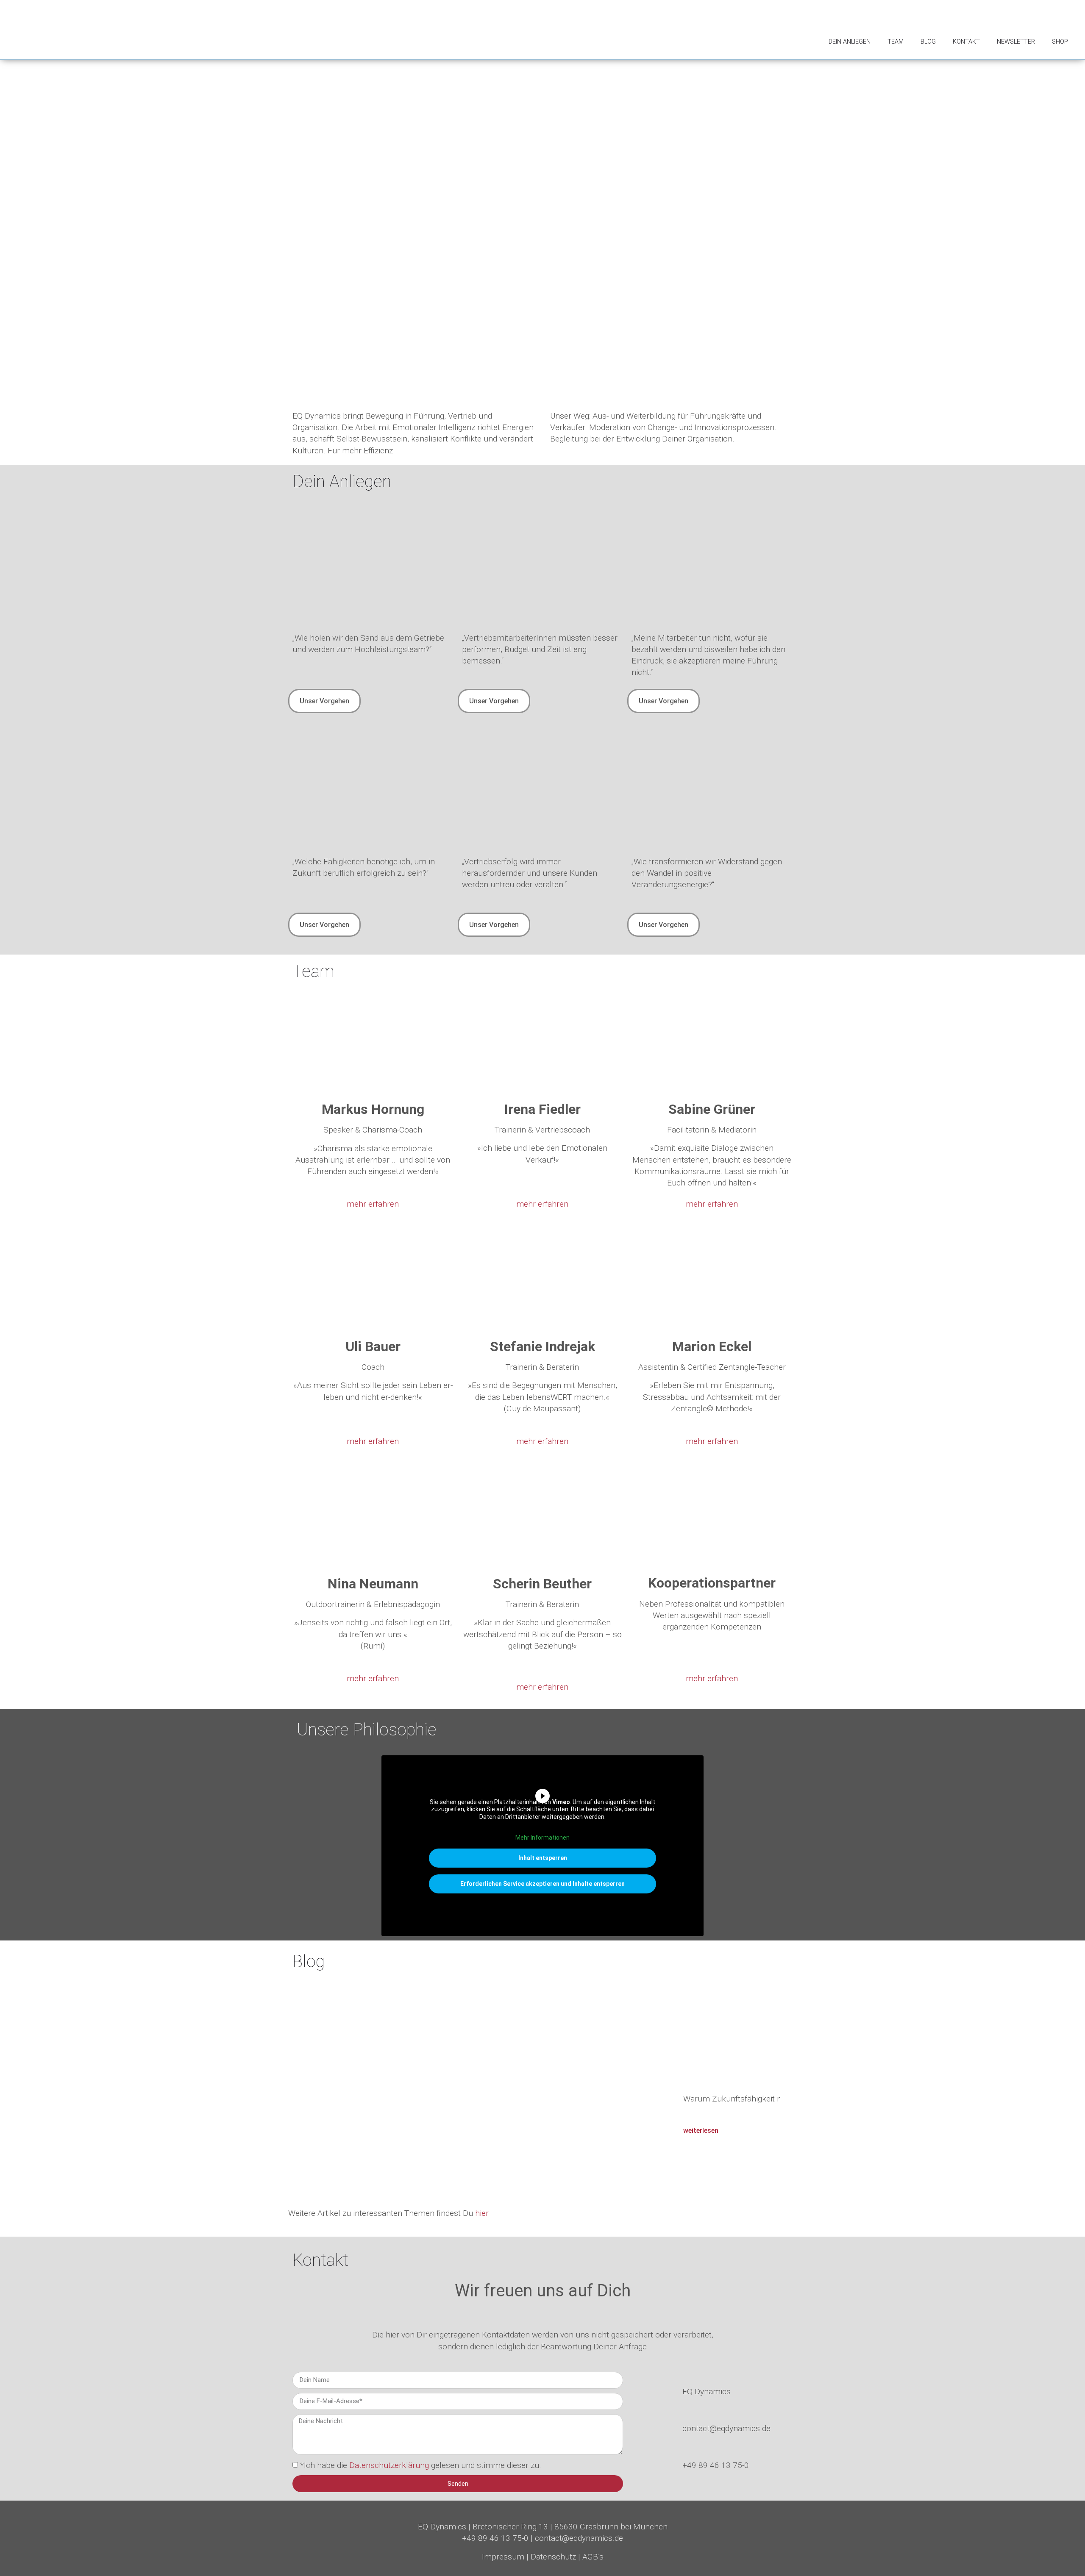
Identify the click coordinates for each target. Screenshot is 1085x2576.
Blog (928, 42)
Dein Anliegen (850, 42)
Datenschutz (553, 2557)
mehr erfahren (373, 1204)
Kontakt (966, 42)
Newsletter (1016, 42)
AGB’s (593, 2557)
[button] (296, 2083)
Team (896, 42)
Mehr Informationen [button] (542, 1838)
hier (482, 2213)
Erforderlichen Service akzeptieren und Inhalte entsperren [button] (542, 1884)
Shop (1060, 42)
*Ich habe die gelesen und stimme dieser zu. (421, 2465)
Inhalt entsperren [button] (543, 1858)
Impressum (503, 2557)
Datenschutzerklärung (390, 2465)
